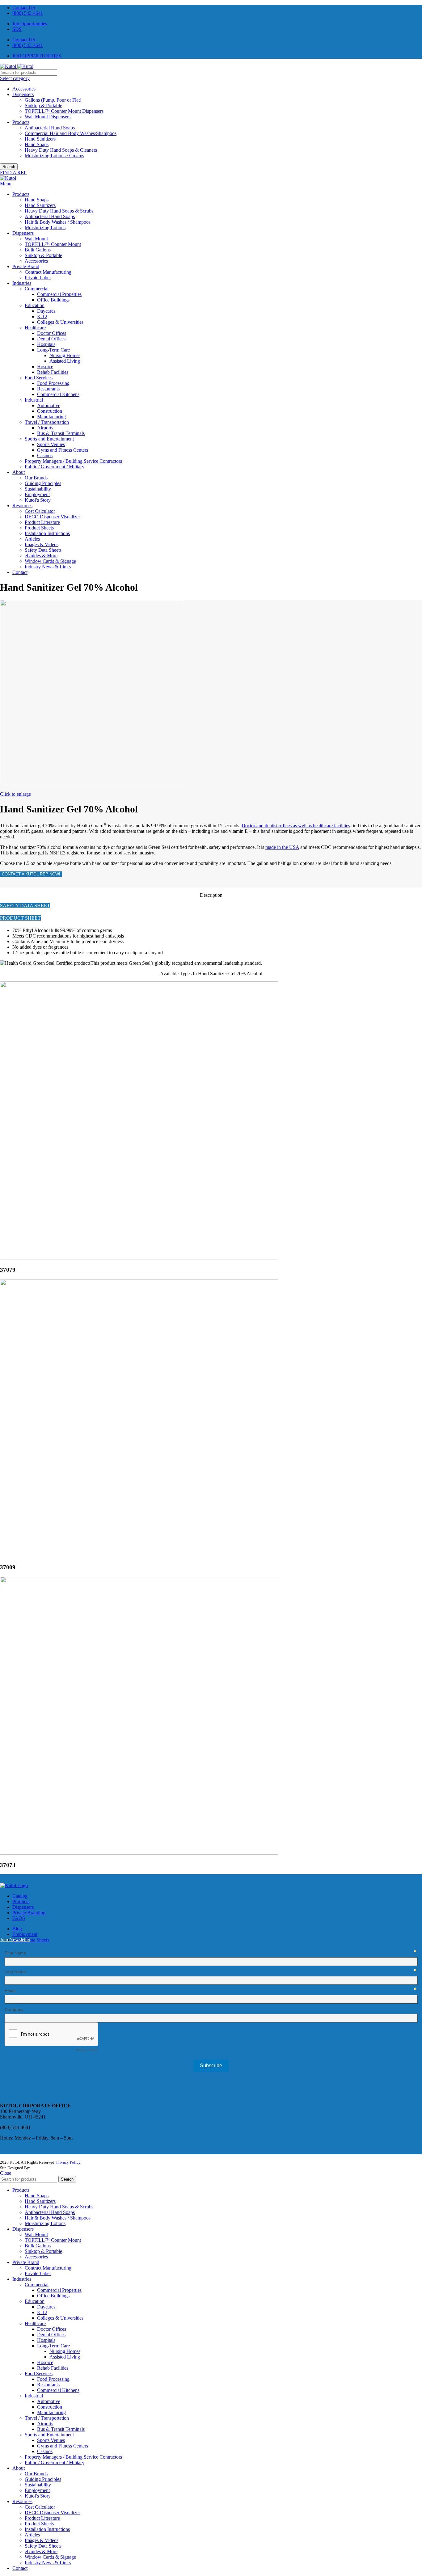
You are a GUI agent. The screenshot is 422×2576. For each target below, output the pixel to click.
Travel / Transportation (47, 422)
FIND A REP (13, 173)
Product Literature (42, 522)
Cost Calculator (40, 511)
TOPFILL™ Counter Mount (53, 244)
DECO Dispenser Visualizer (52, 517)
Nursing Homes (65, 355)
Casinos (45, 455)
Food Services (39, 378)
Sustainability (38, 489)
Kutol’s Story (38, 500)
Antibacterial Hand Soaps (50, 128)
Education (35, 305)
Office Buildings (53, 300)
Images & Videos (42, 544)
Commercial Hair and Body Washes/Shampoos (71, 133)
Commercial (37, 289)
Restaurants (48, 389)
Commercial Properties (59, 294)
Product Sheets (39, 528)
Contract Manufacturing (48, 272)
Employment (37, 494)
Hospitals (46, 344)
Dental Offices (51, 339)
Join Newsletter (15, 1939)
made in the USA (282, 847)
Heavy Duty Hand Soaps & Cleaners (61, 150)
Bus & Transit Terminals (61, 433)
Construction (50, 411)
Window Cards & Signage (50, 561)
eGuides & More (41, 556)
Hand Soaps (37, 144)
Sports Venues (51, 444)
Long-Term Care (53, 350)
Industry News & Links (48, 567)
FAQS (19, 1918)
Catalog (20, 1896)
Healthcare (35, 328)
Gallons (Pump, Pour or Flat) (53, 100)
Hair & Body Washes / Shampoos (58, 222)
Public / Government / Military (55, 467)
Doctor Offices (52, 333)
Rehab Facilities (53, 372)
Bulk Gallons (38, 250)
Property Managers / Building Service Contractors (73, 461)
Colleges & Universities (60, 322)
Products (21, 122)
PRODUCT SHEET (20, 918)
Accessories (24, 89)
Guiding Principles (43, 483)
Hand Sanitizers (40, 139)
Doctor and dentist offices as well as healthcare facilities (296, 826)
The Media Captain (47, 2168)
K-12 (42, 316)
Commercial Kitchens (58, 394)
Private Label (38, 278)
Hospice (45, 367)
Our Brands (36, 478)
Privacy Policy (68, 2162)
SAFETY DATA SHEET (25, 906)
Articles (32, 539)
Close (6, 2173)
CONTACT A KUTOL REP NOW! (31, 874)
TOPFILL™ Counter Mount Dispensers (64, 111)
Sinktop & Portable (43, 105)
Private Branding (29, 1913)
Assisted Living (65, 361)
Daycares (46, 311)
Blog (17, 1929)
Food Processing (53, 383)
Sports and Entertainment (49, 439)
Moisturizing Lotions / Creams (54, 156)
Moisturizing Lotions (45, 228)
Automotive (49, 405)
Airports (45, 428)
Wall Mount (36, 239)
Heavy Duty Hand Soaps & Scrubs (59, 211)
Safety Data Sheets (43, 550)
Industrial (34, 400)
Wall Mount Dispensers (48, 117)
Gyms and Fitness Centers (63, 450)
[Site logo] (9, 66)
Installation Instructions (47, 533)
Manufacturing (51, 417)
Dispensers (23, 94)
